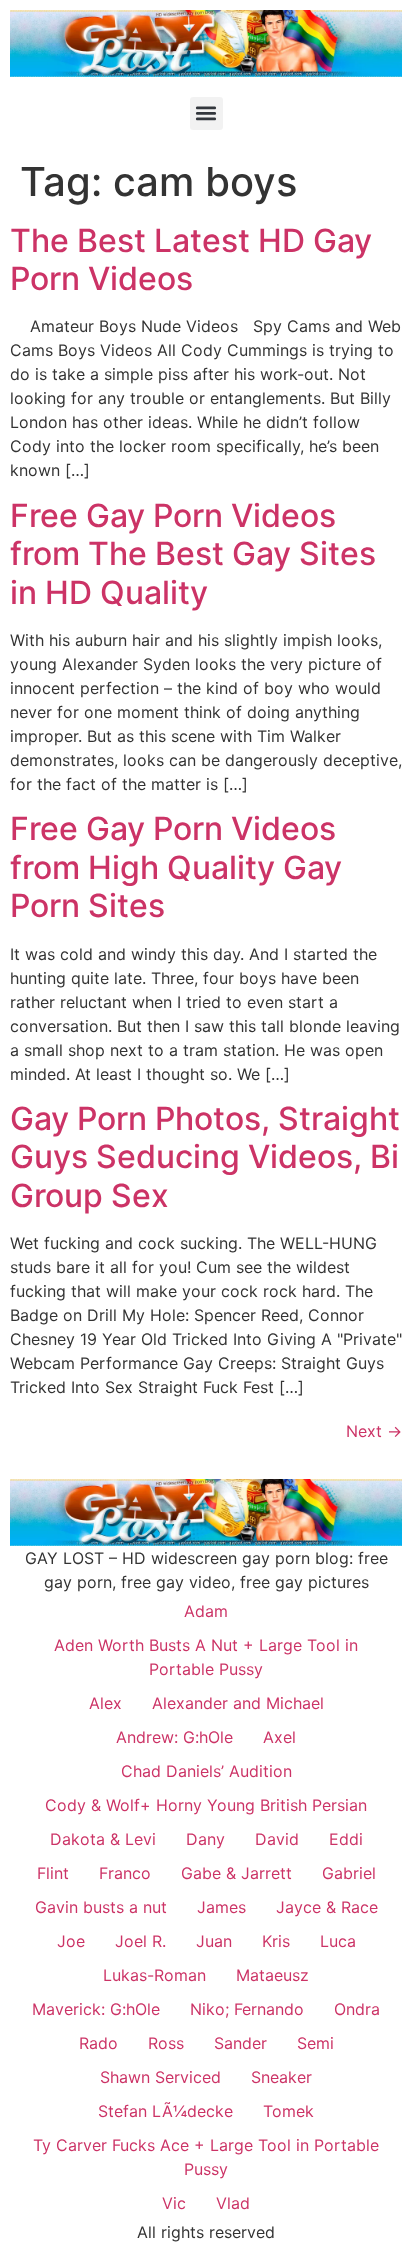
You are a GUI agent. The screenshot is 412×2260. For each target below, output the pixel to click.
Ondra (357, 2009)
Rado (98, 2043)
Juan (214, 1941)
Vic (174, 2203)
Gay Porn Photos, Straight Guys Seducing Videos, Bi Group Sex (205, 1157)
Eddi (346, 1839)
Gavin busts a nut (101, 1907)
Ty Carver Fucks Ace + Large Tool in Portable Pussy (206, 2157)
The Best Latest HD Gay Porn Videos (191, 259)
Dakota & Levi (103, 1839)
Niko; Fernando (247, 2009)
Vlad (233, 2203)
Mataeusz (272, 1975)
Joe (71, 1941)
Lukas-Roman (154, 1975)
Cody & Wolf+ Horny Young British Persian (206, 1805)
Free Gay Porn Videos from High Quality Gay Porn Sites (176, 867)
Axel (279, 1737)
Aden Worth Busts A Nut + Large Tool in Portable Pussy (206, 1657)
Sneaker (281, 2077)
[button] (206, 113)
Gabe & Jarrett (236, 1873)
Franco (125, 1873)
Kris (276, 1941)
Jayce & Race (327, 1907)
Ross (166, 2043)
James (221, 1907)
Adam (206, 1611)
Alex (105, 1703)
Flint (53, 1873)
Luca (338, 1941)
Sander (240, 2043)
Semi (315, 2043)
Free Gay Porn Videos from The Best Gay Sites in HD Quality (193, 554)
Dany (205, 1839)
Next (374, 1431)
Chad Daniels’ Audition (206, 1771)
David (277, 1839)
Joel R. (140, 1941)
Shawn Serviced (160, 2077)
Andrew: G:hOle (174, 1737)
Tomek (288, 2111)
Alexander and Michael (238, 1703)
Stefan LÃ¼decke (165, 2111)
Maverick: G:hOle (96, 2009)
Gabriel (349, 1873)
